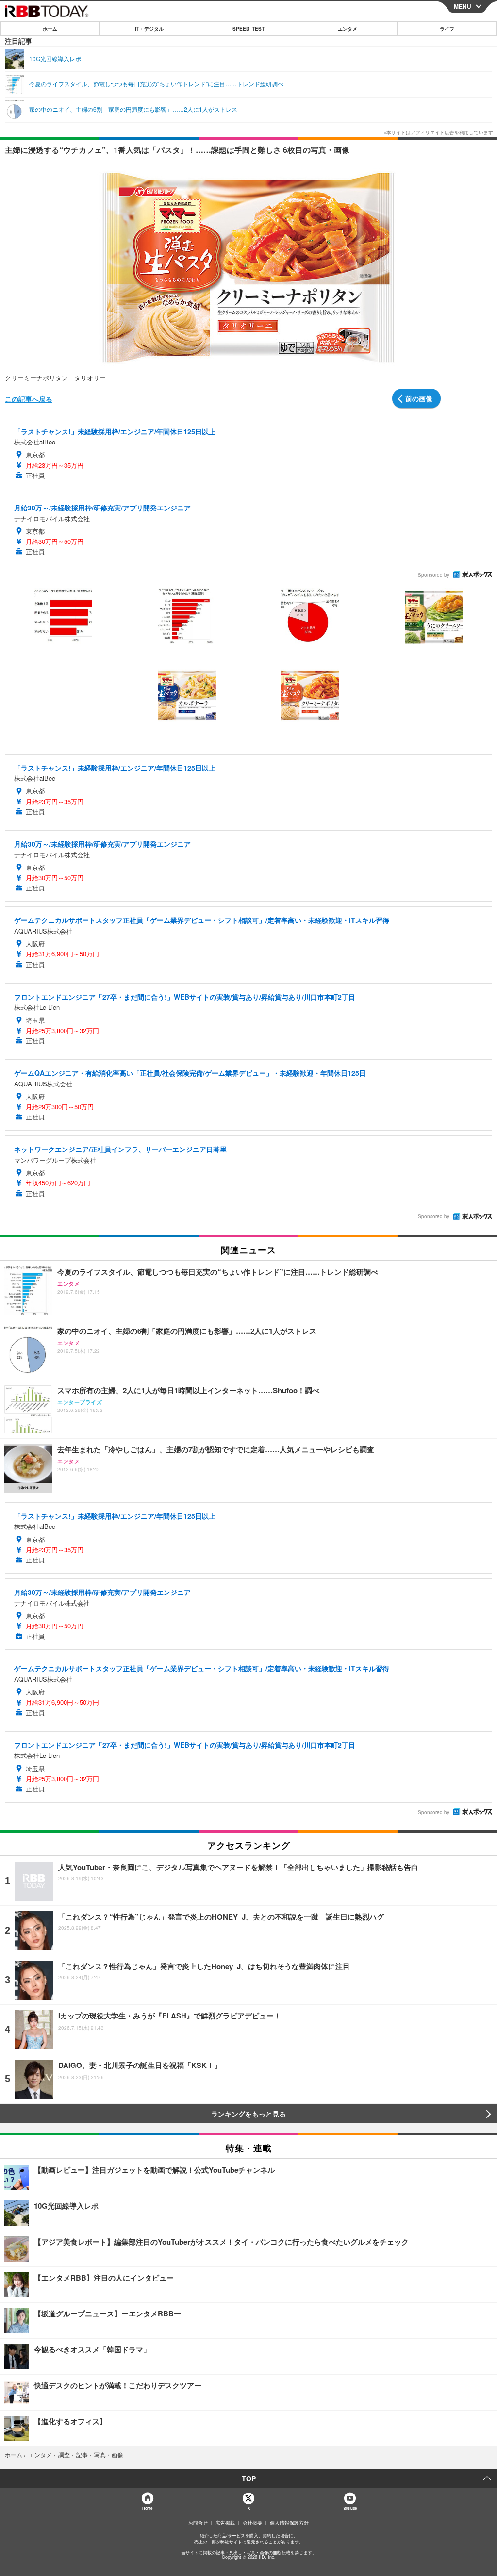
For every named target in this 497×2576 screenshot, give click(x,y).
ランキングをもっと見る (248, 2114)
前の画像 (419, 398)
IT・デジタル (149, 29)
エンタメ (348, 29)
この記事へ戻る (29, 399)
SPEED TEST (248, 29)
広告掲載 (225, 2523)
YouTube (350, 2508)
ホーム (50, 29)
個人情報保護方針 (289, 2523)
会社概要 (252, 2523)
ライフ (447, 29)
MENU (463, 6)
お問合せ (198, 2523)
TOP (249, 2478)
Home (147, 2508)
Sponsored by (434, 575)
